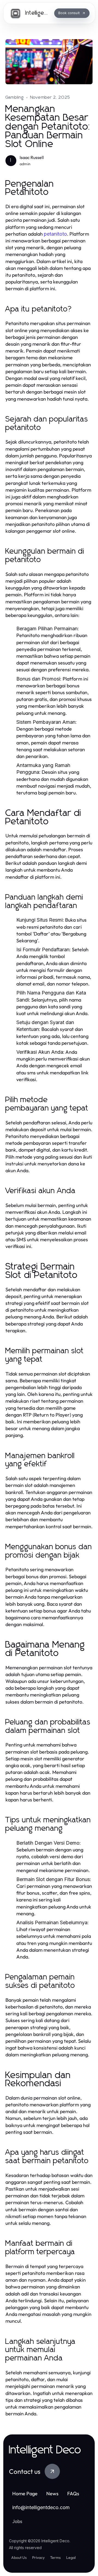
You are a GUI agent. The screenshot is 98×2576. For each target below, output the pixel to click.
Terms (55, 2558)
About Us (19, 2558)
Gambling (15, 97)
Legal (71, 2558)
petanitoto (55, 234)
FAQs (73, 2494)
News (52, 2494)
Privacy (38, 2558)
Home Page (25, 2494)
